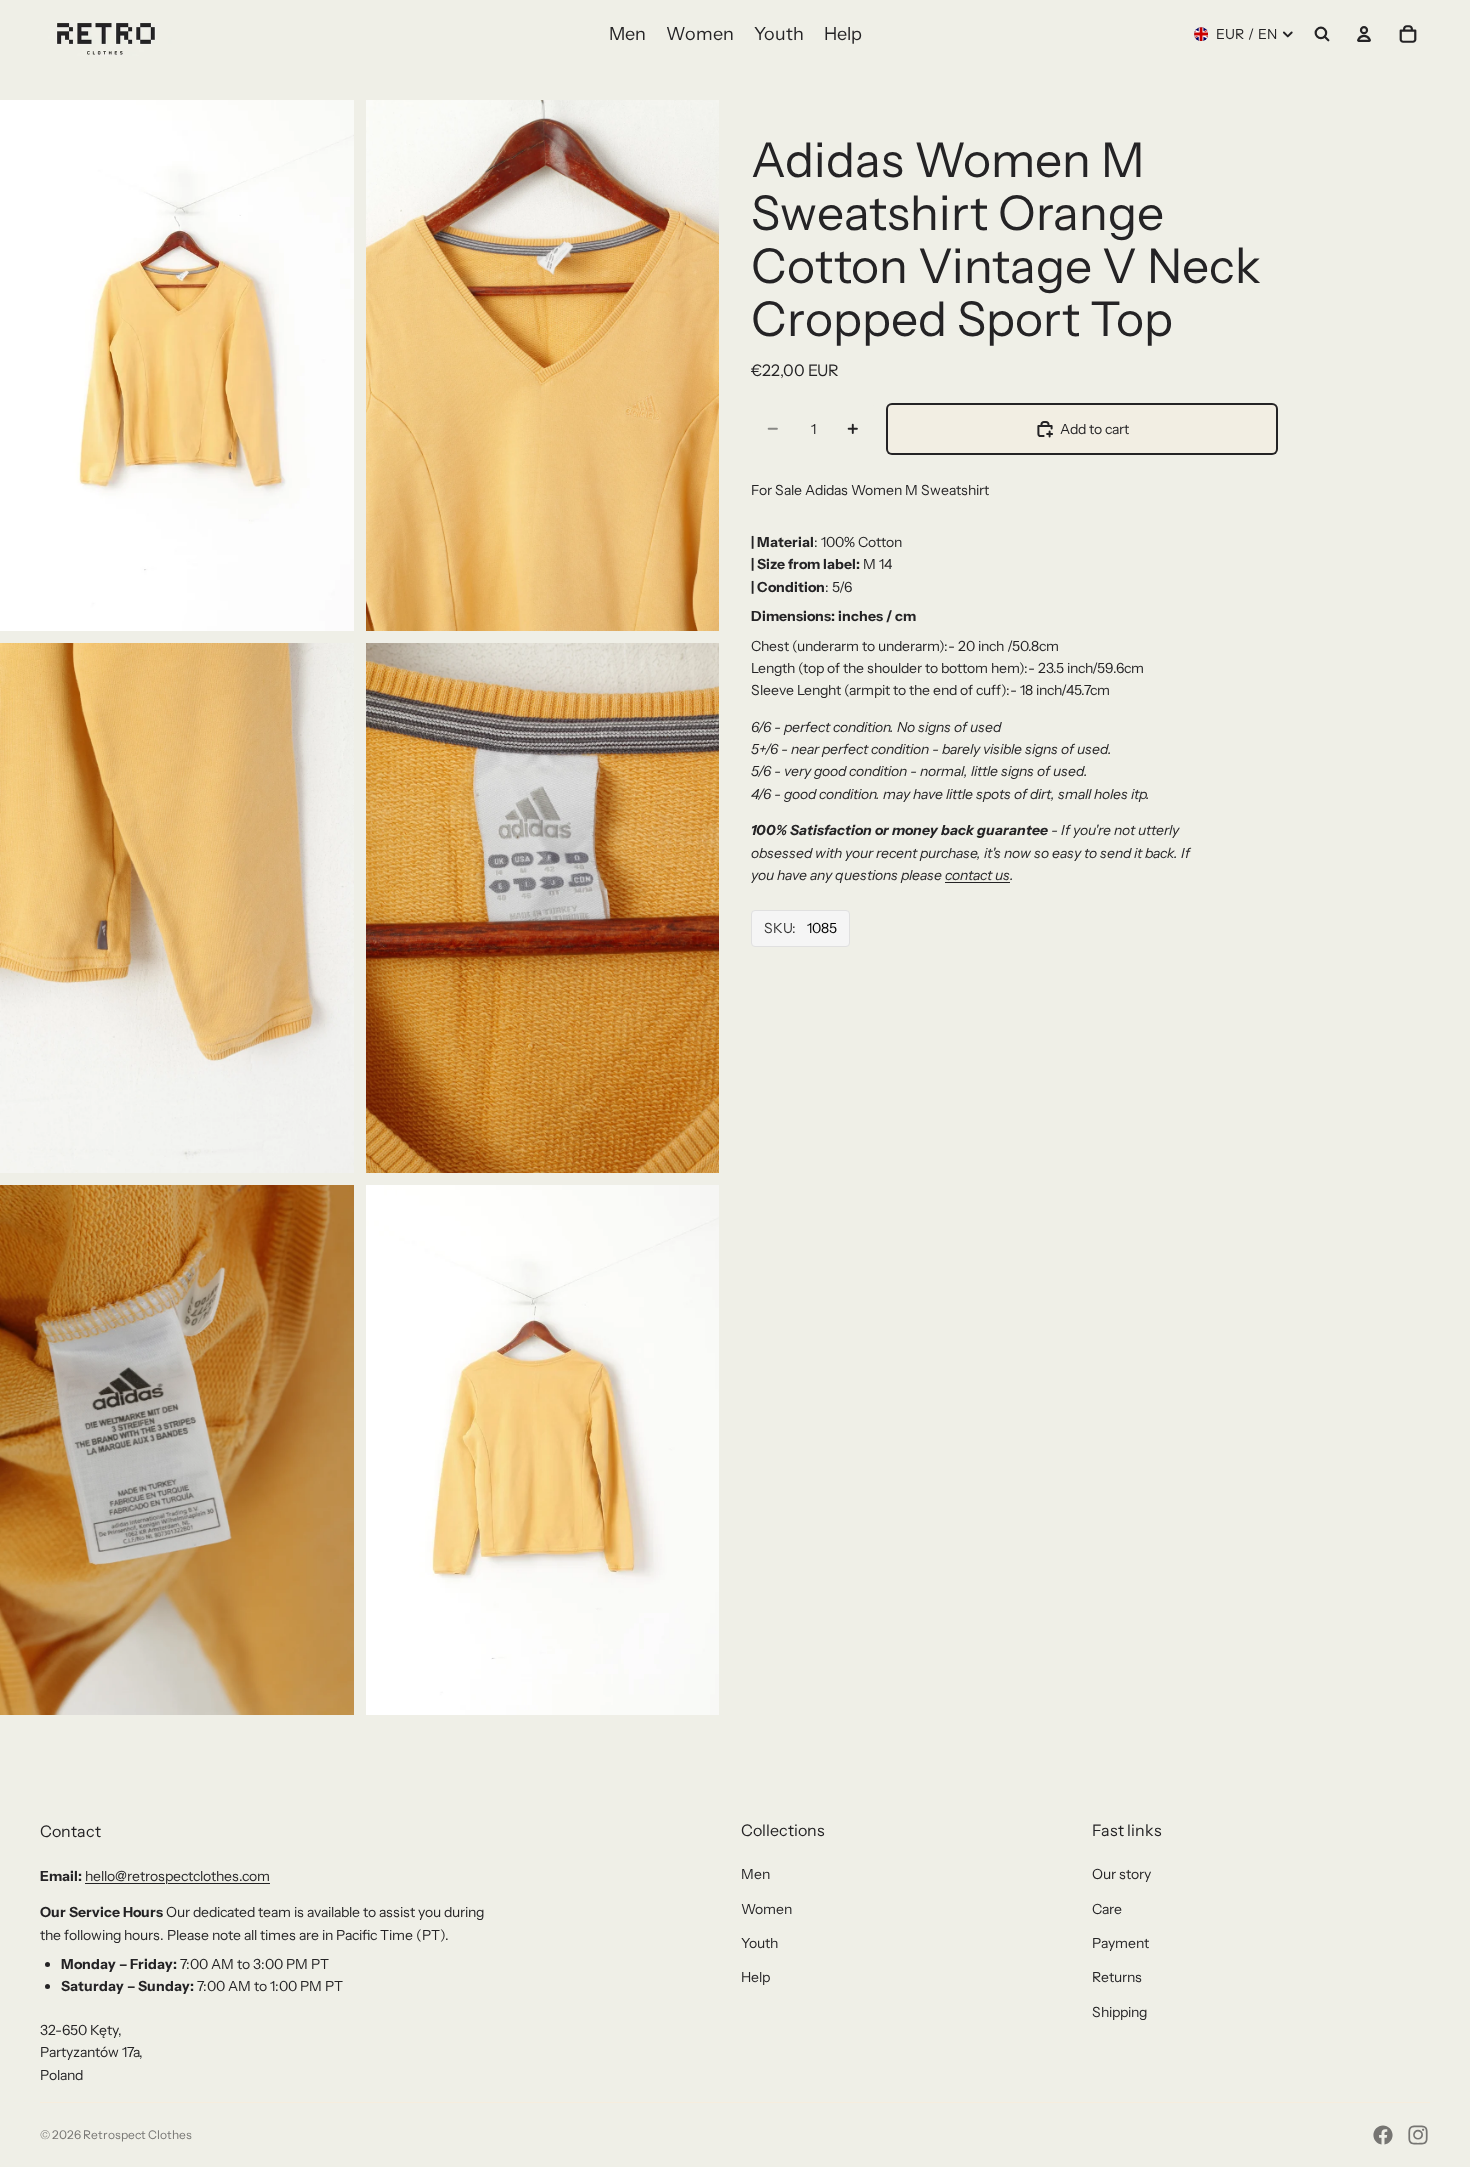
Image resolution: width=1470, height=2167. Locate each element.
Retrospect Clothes (137, 2134)
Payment (1120, 1943)
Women (766, 1909)
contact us (977, 875)
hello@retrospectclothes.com (177, 1876)
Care (1107, 1909)
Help (755, 1977)
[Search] (1322, 34)
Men (755, 1874)
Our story (1121, 1874)
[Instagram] (1418, 2135)
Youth (759, 1943)
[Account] (1364, 34)
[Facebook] (1383, 2135)
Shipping (1119, 2012)
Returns (1117, 1977)
